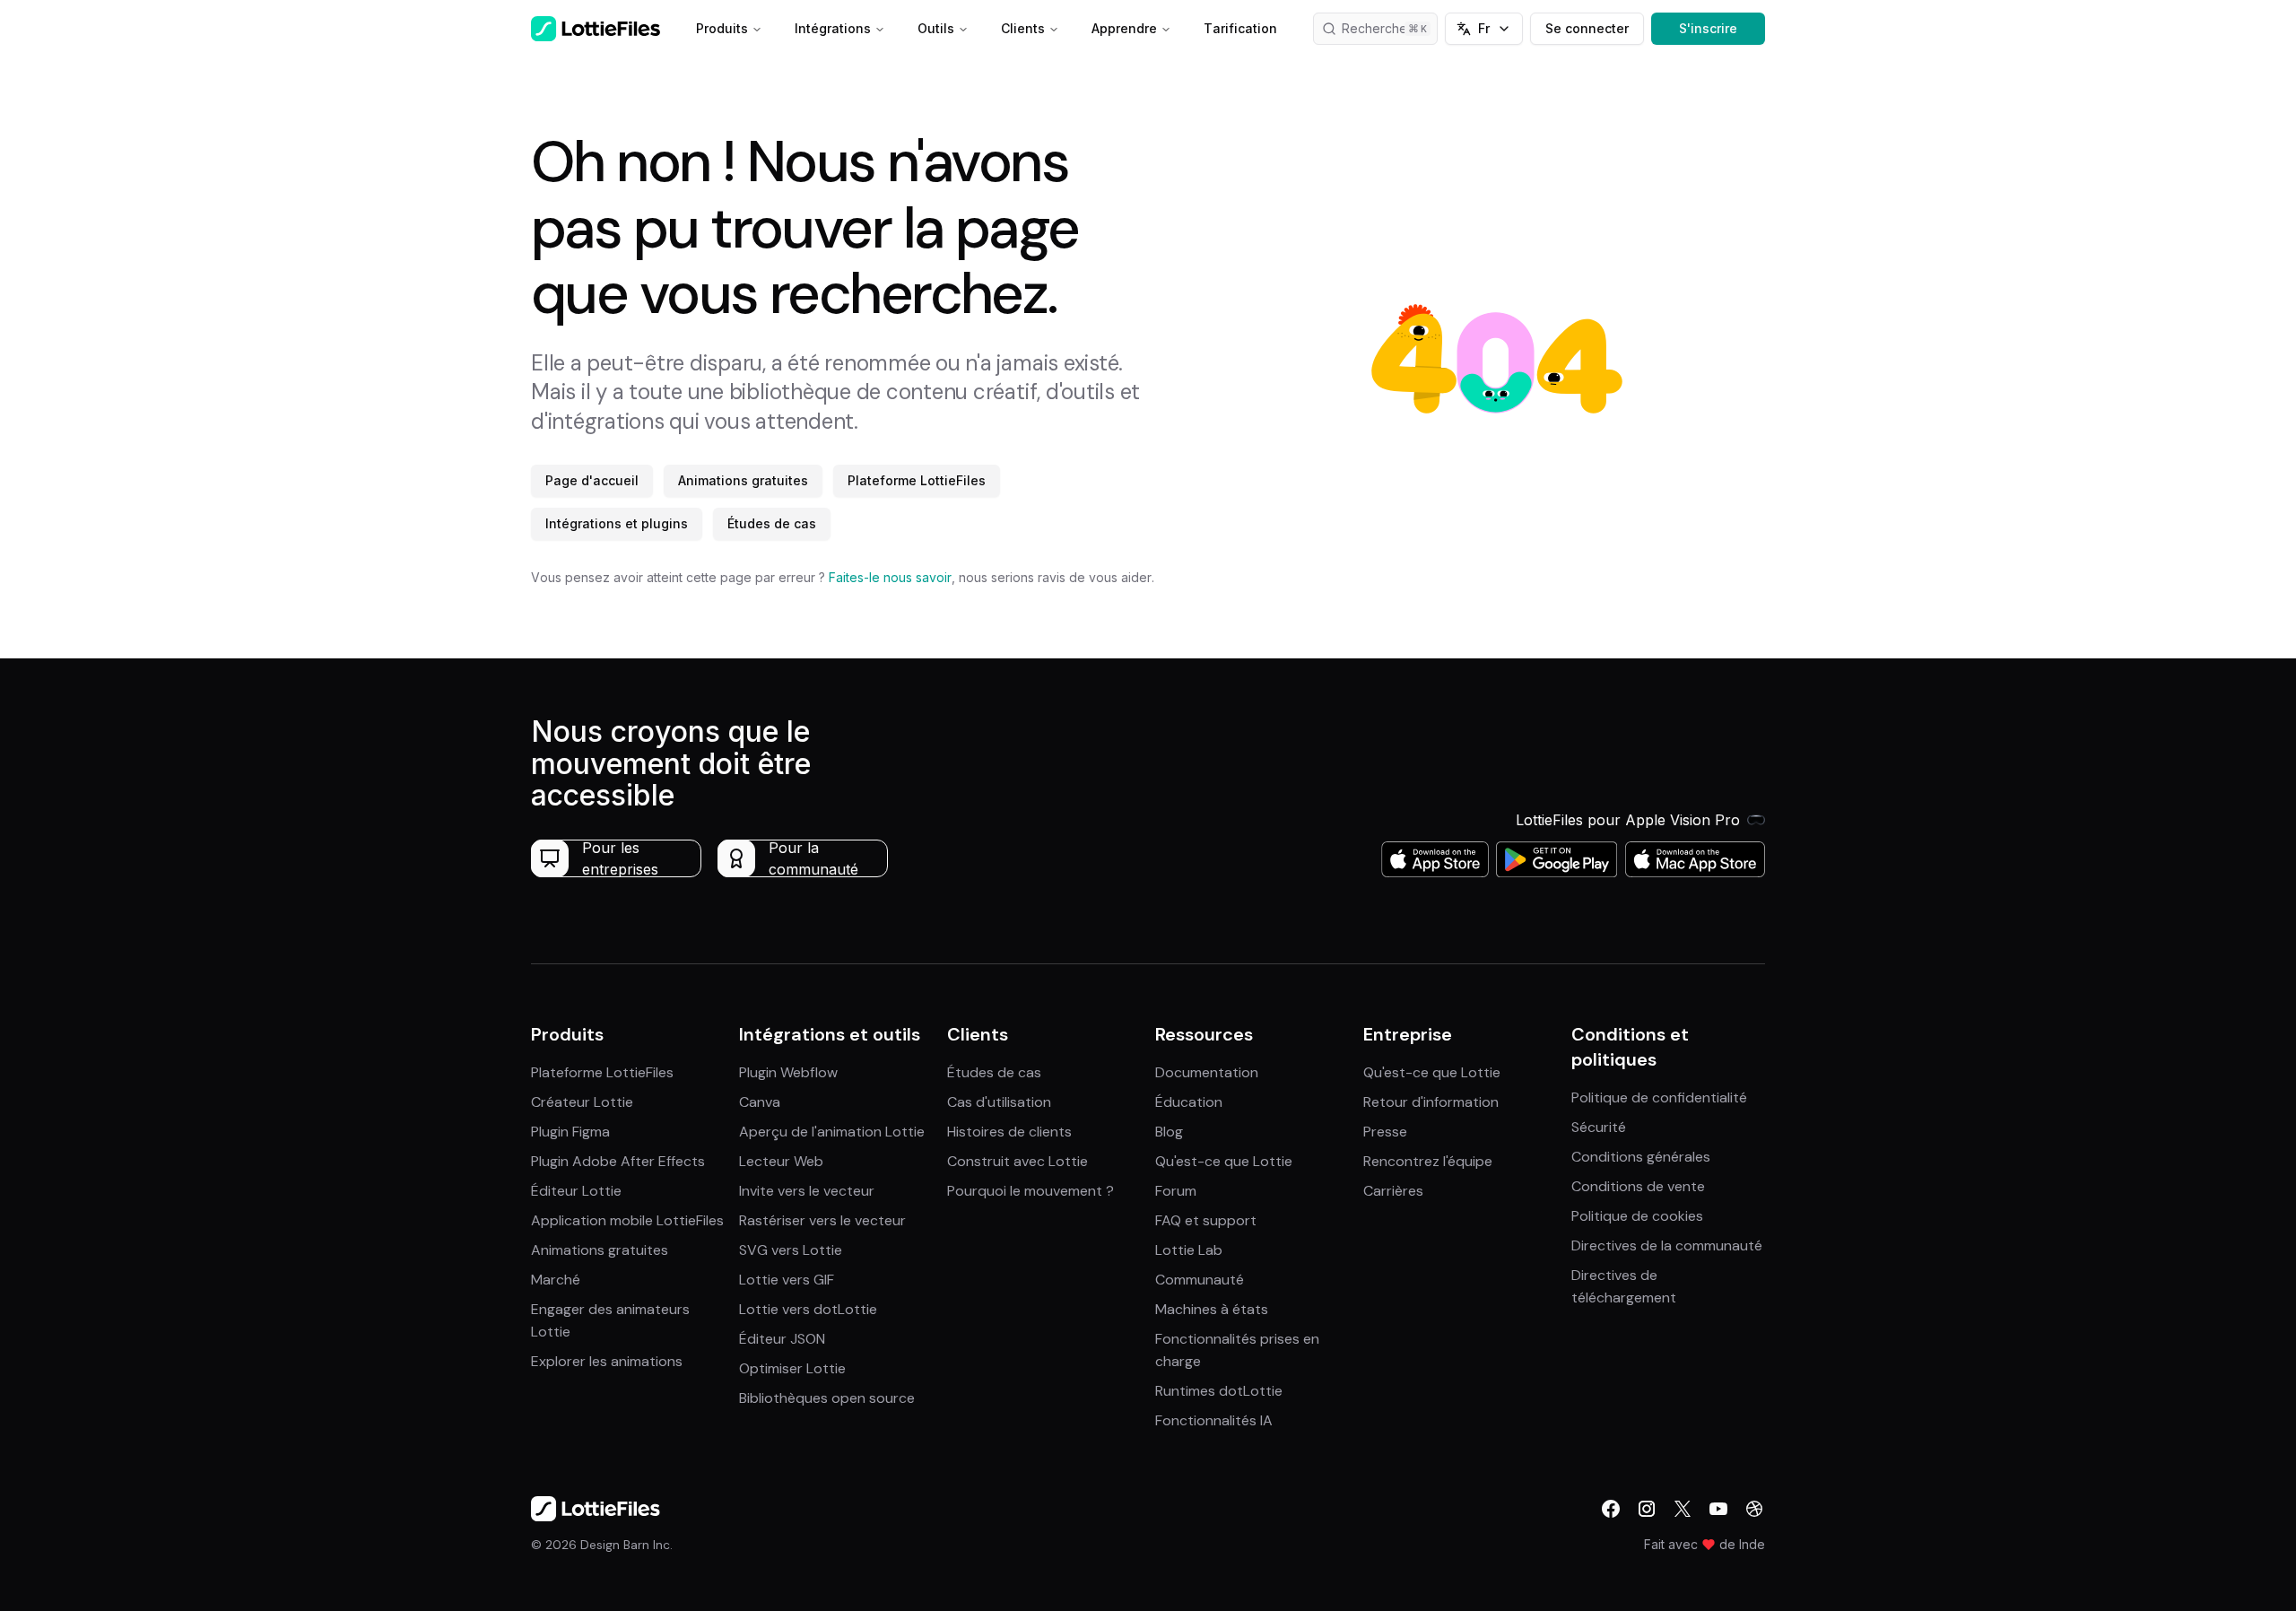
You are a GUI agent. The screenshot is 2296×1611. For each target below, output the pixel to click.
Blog (1169, 1132)
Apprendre (1124, 28)
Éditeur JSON (782, 1339)
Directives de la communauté (1667, 1245)
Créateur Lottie (582, 1102)
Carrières (1393, 1191)
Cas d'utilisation (999, 1102)
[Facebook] (1611, 1509)
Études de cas (772, 523)
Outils (936, 28)
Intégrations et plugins (617, 523)
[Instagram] (1647, 1509)
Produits (722, 28)
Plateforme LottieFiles (917, 480)
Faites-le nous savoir (890, 577)
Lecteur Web (781, 1161)
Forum (1176, 1191)
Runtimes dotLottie (1219, 1391)
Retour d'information (1431, 1102)
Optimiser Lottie (792, 1368)
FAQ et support (1206, 1220)
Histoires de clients (1009, 1132)
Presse (1385, 1132)
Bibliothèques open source (827, 1398)
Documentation (1207, 1072)
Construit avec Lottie (1018, 1161)
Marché (556, 1280)
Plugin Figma (570, 1132)
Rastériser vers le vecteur (822, 1220)
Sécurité (1599, 1127)
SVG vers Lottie (791, 1250)
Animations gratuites (743, 480)
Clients (1023, 28)
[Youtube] (1718, 1509)
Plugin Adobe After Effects (618, 1161)
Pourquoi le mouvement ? (1031, 1191)
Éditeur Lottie (576, 1191)
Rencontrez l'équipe (1428, 1161)
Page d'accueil (592, 480)
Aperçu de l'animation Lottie (832, 1132)
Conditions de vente (1638, 1186)
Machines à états (1212, 1309)
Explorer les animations (607, 1361)
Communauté (1200, 1280)
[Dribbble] (1754, 1509)
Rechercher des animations (1390, 28)
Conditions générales (1641, 1157)
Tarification (1240, 28)
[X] (1683, 1509)
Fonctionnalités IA (1214, 1420)
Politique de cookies (1637, 1216)
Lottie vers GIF (787, 1280)
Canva (760, 1102)
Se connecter (1587, 28)
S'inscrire (1708, 28)
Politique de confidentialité (1659, 1097)
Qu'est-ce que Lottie (1224, 1161)
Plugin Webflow (788, 1072)
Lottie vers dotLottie (808, 1309)
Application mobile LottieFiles (627, 1220)
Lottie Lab (1189, 1250)
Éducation (1189, 1102)
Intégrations (833, 28)
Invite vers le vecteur (807, 1191)
